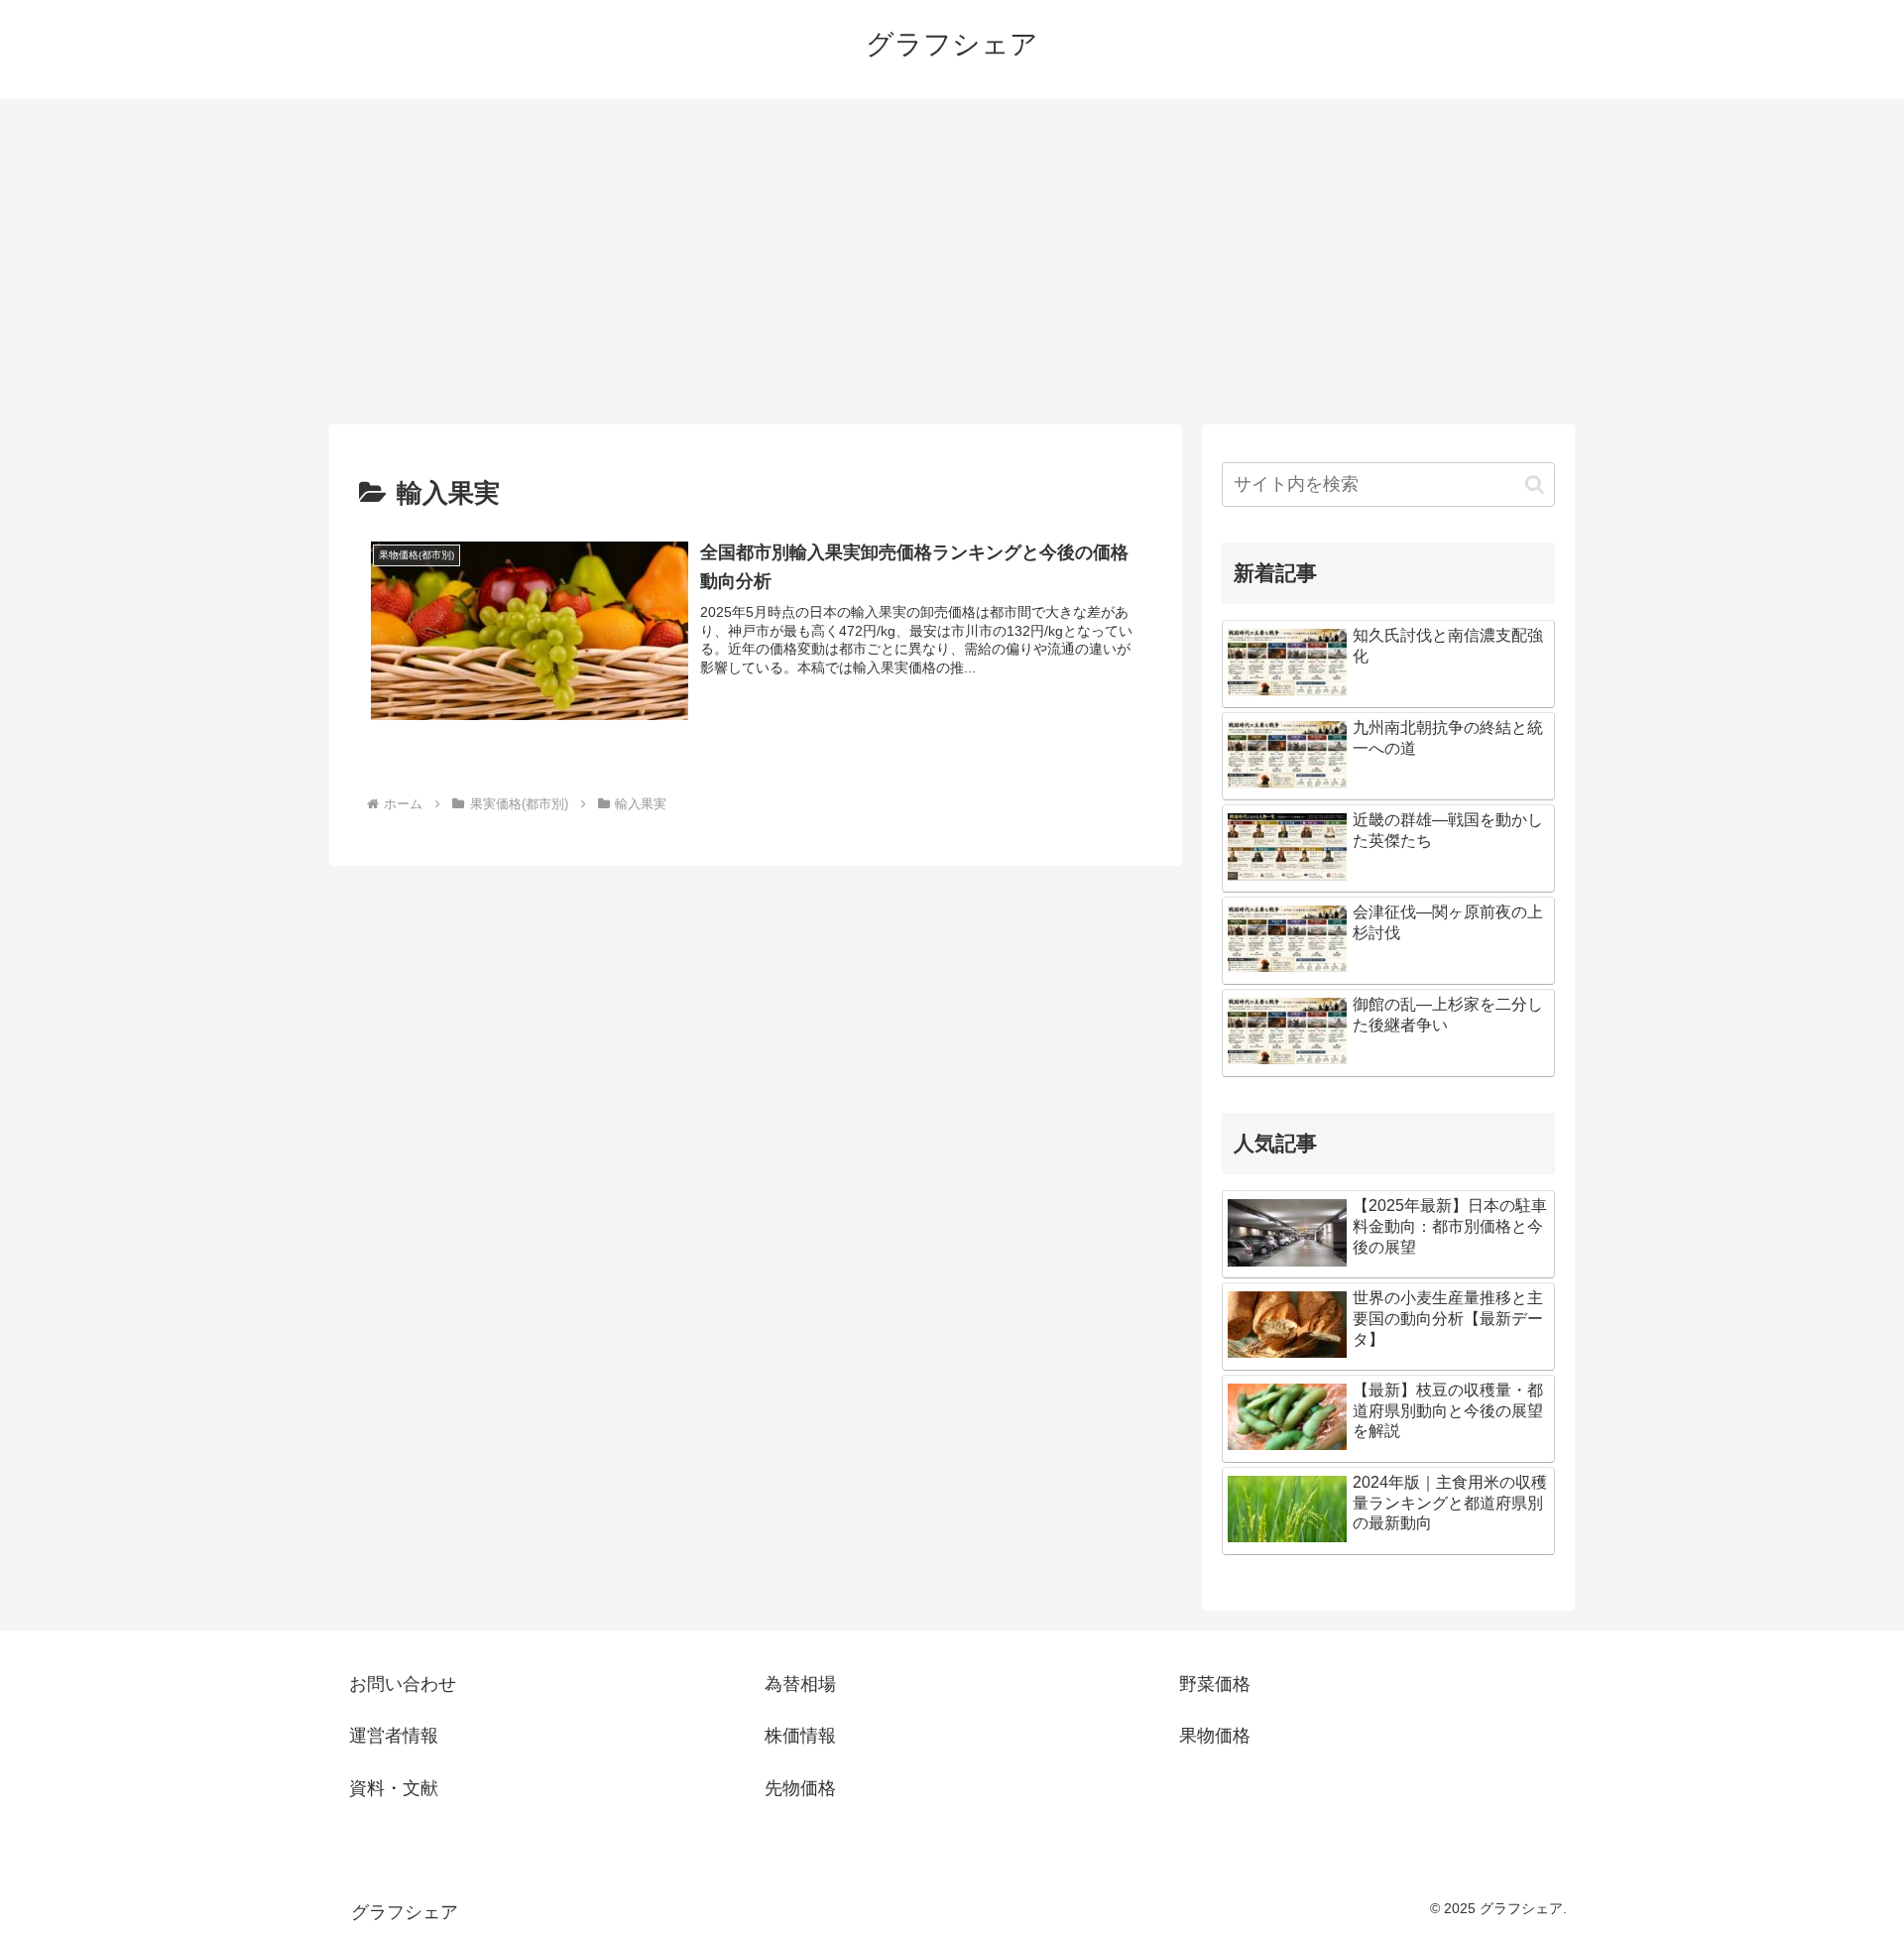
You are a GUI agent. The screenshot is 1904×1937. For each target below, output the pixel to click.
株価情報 (800, 1736)
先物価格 (800, 1788)
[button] (1535, 484)
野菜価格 (1215, 1684)
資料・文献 (394, 1788)
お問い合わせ (403, 1684)
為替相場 (800, 1684)
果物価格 (1215, 1736)
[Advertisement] (952, 262)
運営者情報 (394, 1736)
